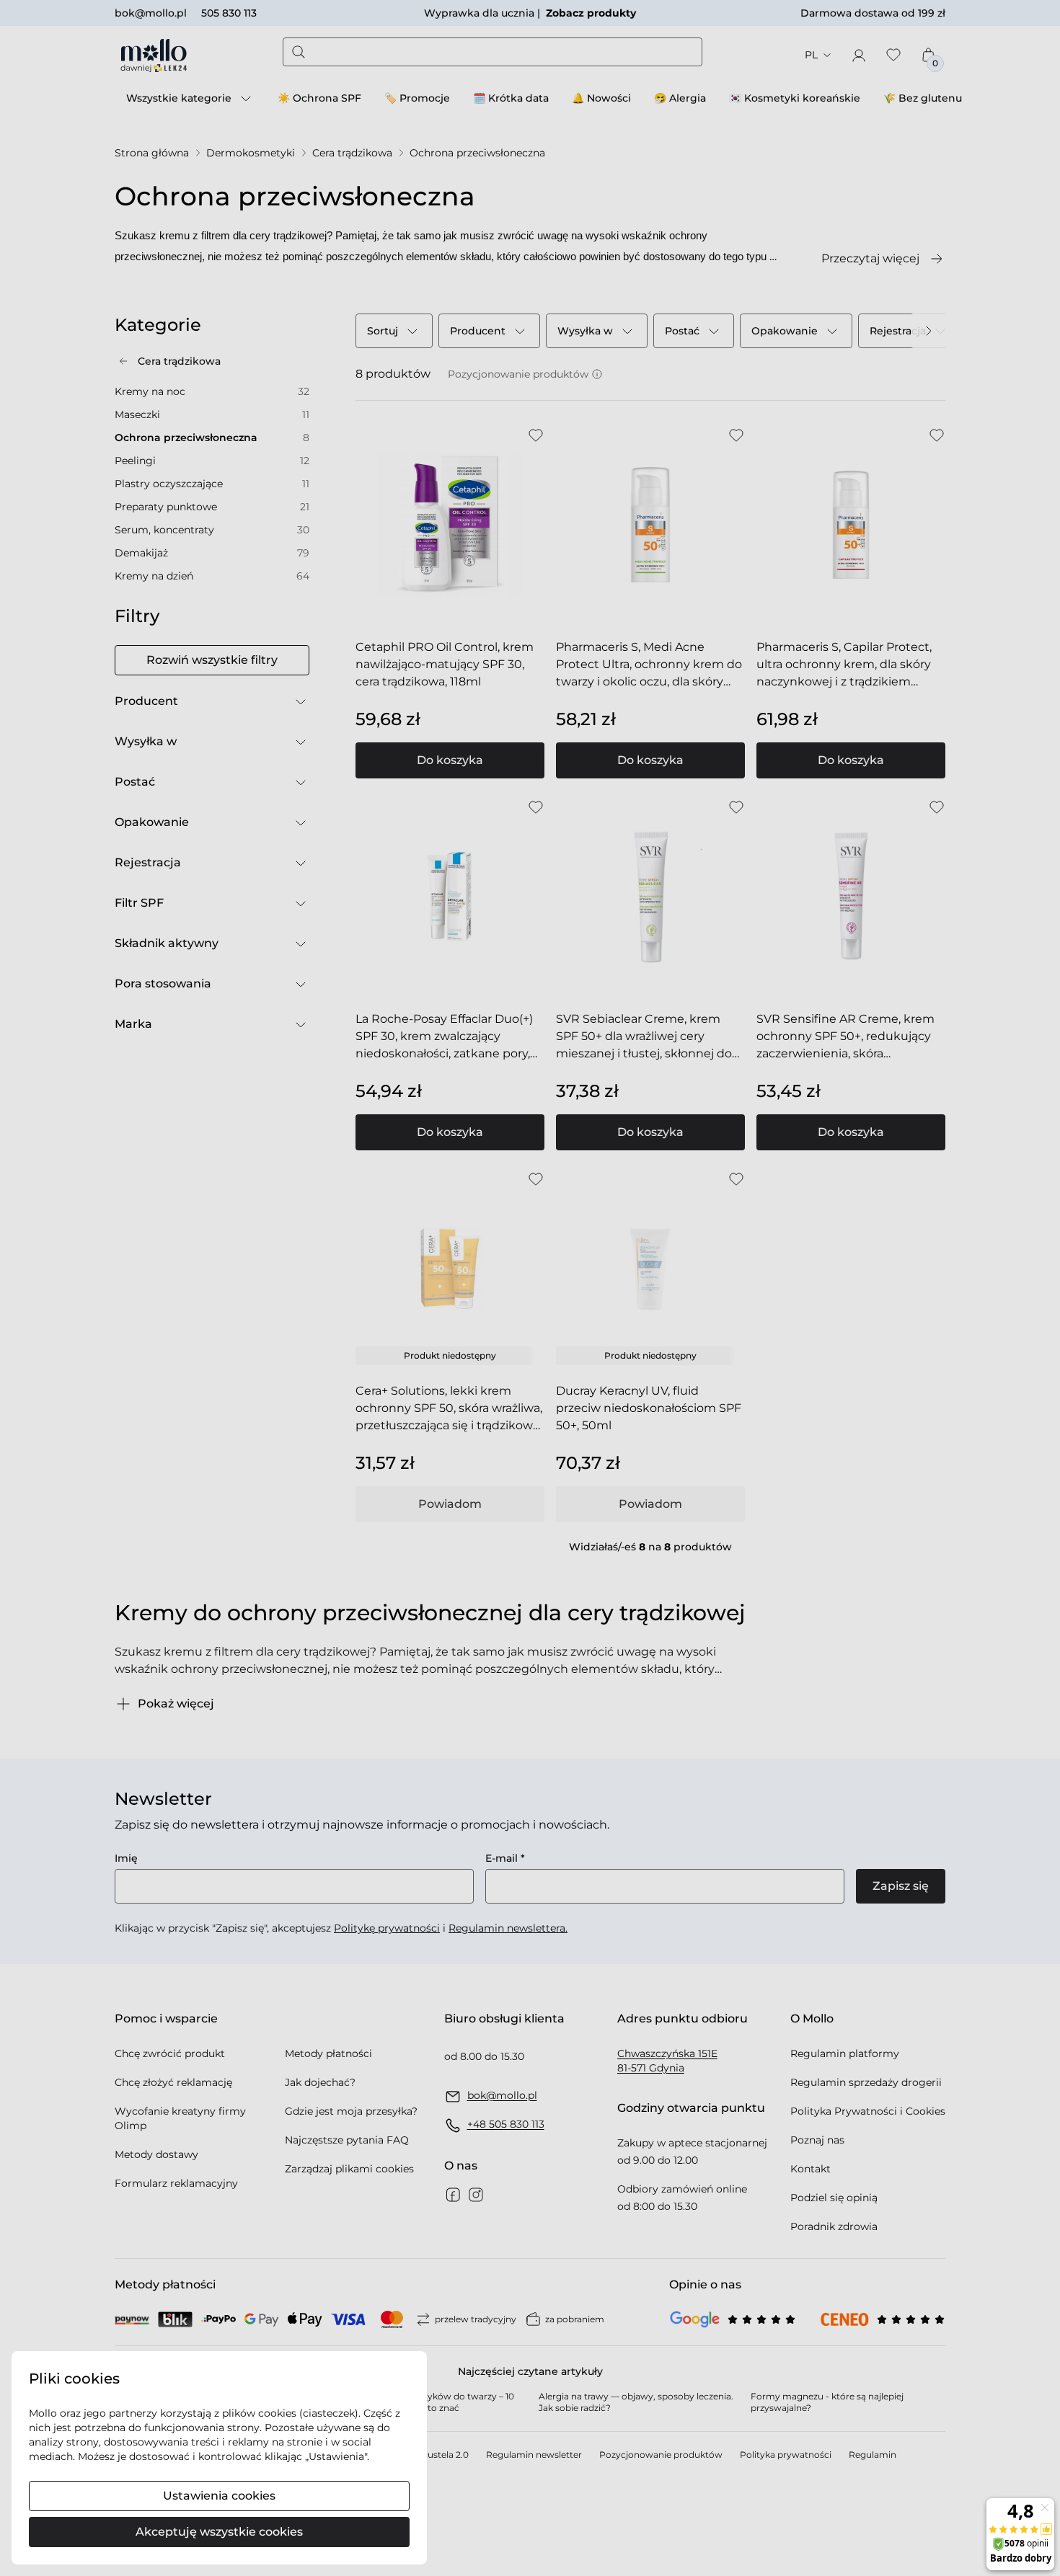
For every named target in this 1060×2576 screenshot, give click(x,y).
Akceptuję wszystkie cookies (219, 2532)
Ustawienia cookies (219, 2496)
